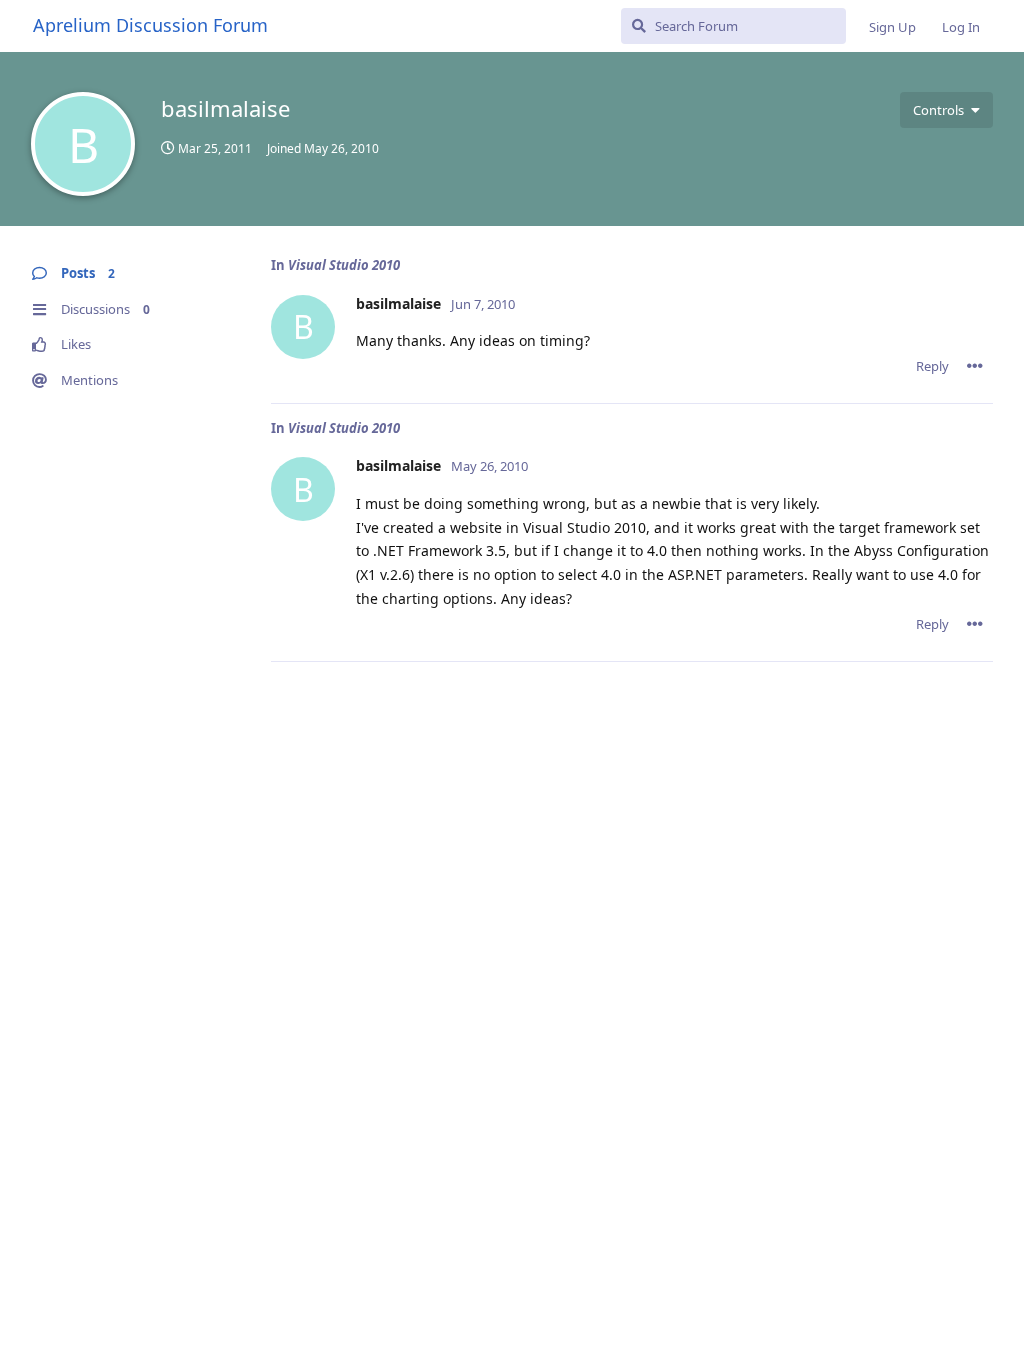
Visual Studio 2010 (344, 265)
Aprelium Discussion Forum (150, 25)
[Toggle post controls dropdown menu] (975, 366)
